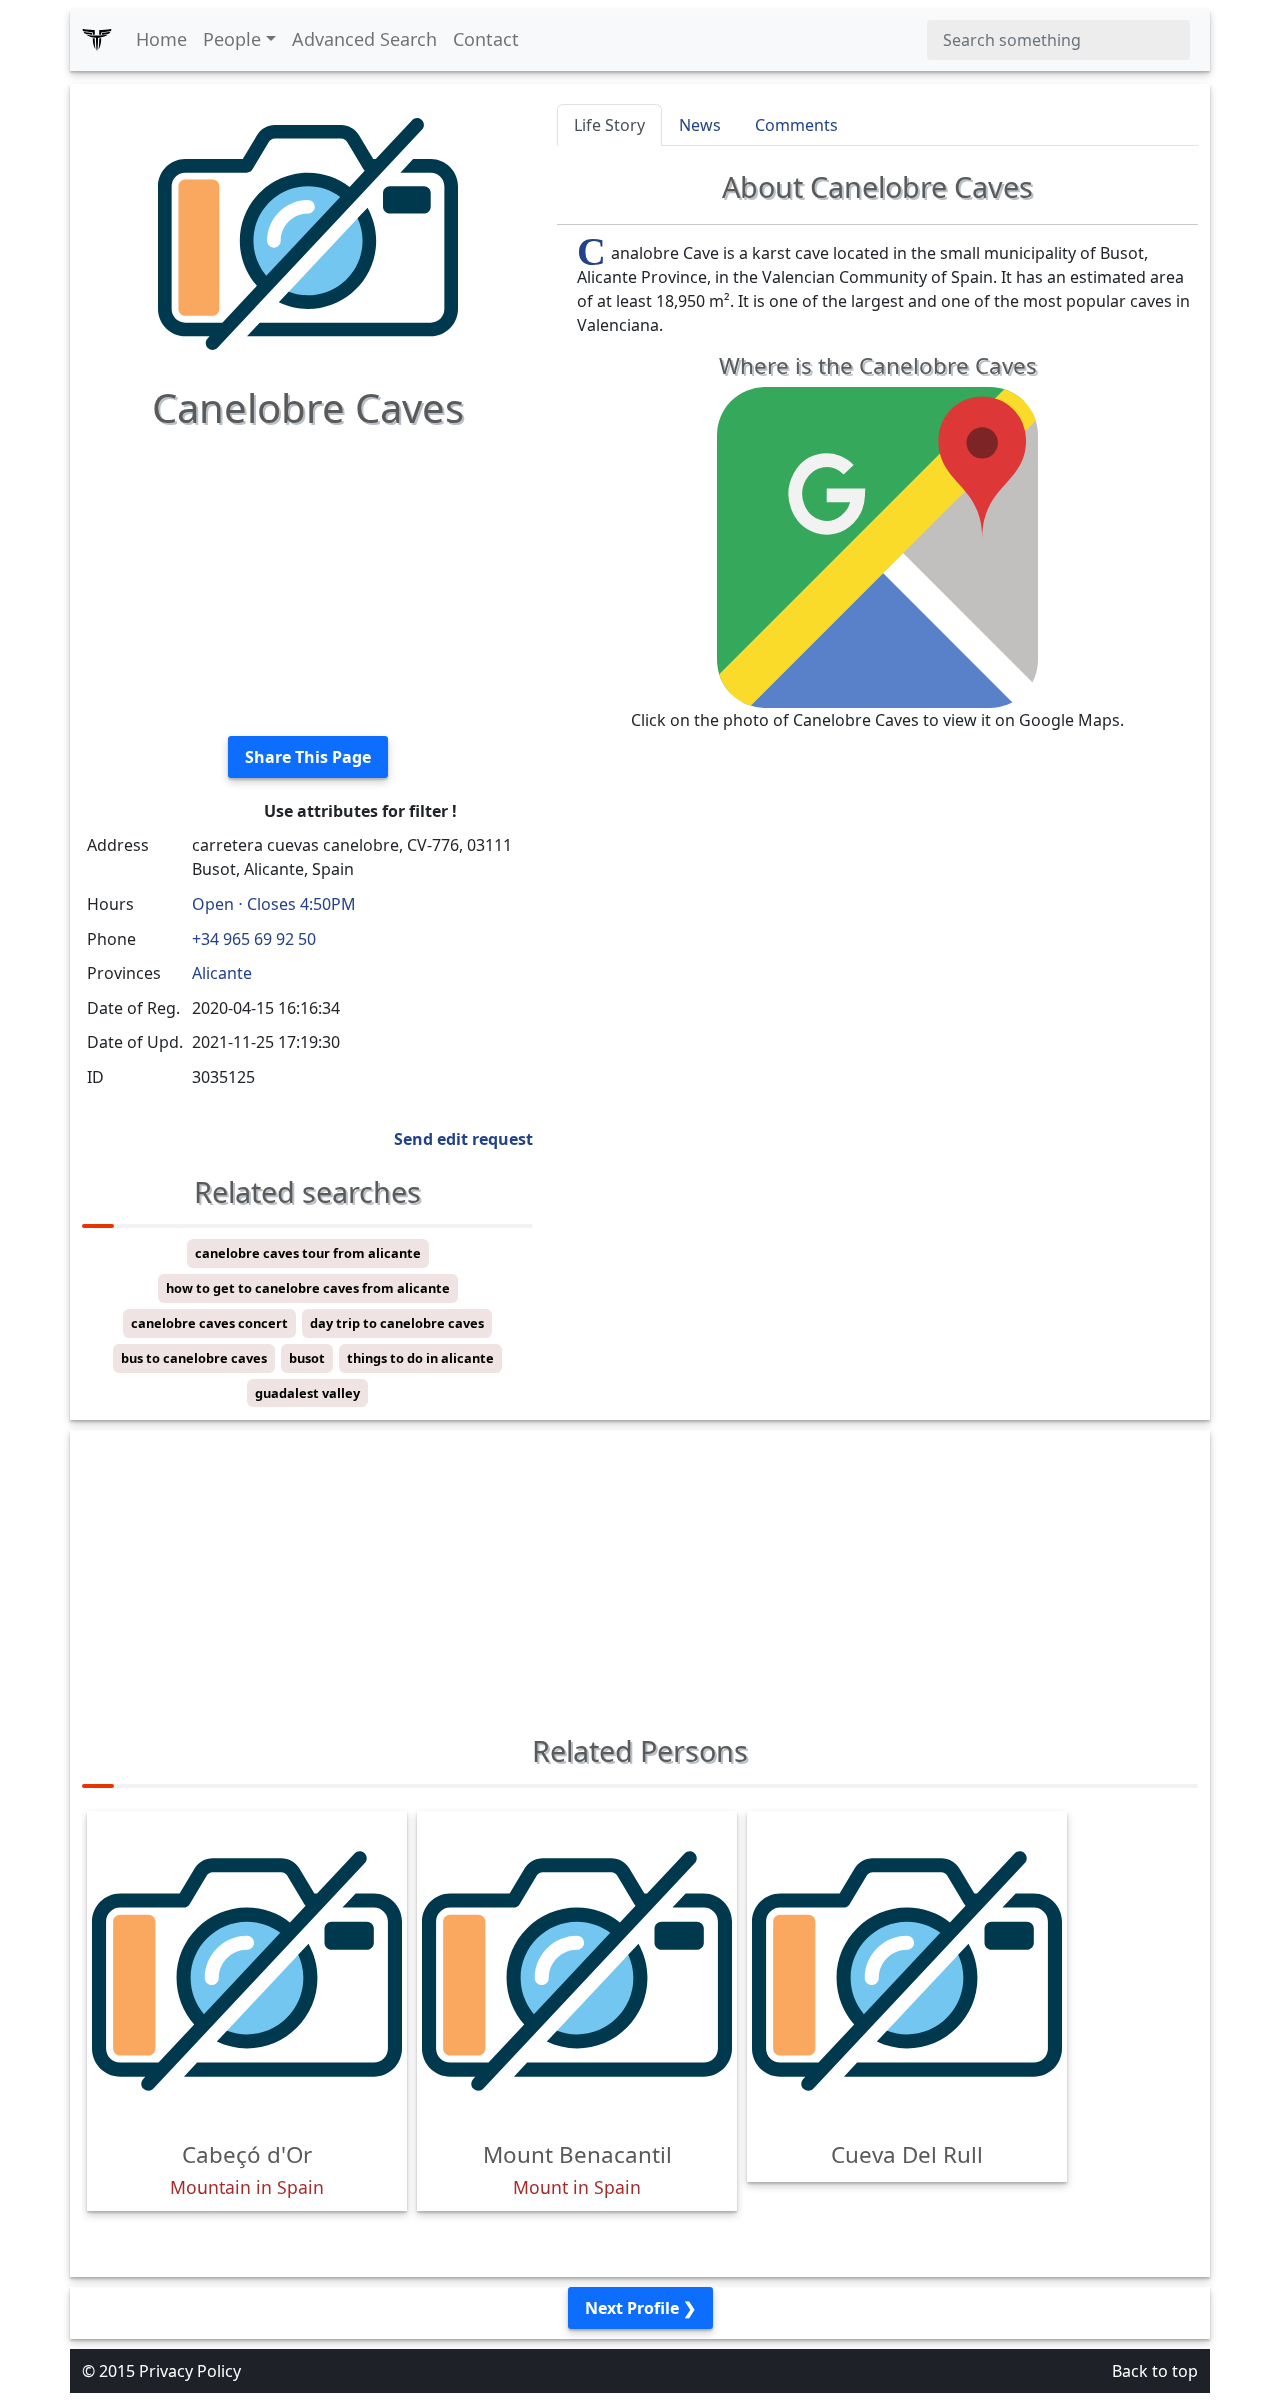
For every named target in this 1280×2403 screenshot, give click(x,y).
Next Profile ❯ (640, 2308)
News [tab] (700, 125)
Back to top (1155, 2371)
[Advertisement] (307, 580)
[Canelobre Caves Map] (877, 546)
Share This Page (308, 757)
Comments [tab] (796, 125)
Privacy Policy (190, 2371)
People (232, 39)
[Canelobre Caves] (308, 232)
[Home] (97, 40)
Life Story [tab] (609, 125)
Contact (486, 39)
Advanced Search (364, 39)
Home (161, 39)
